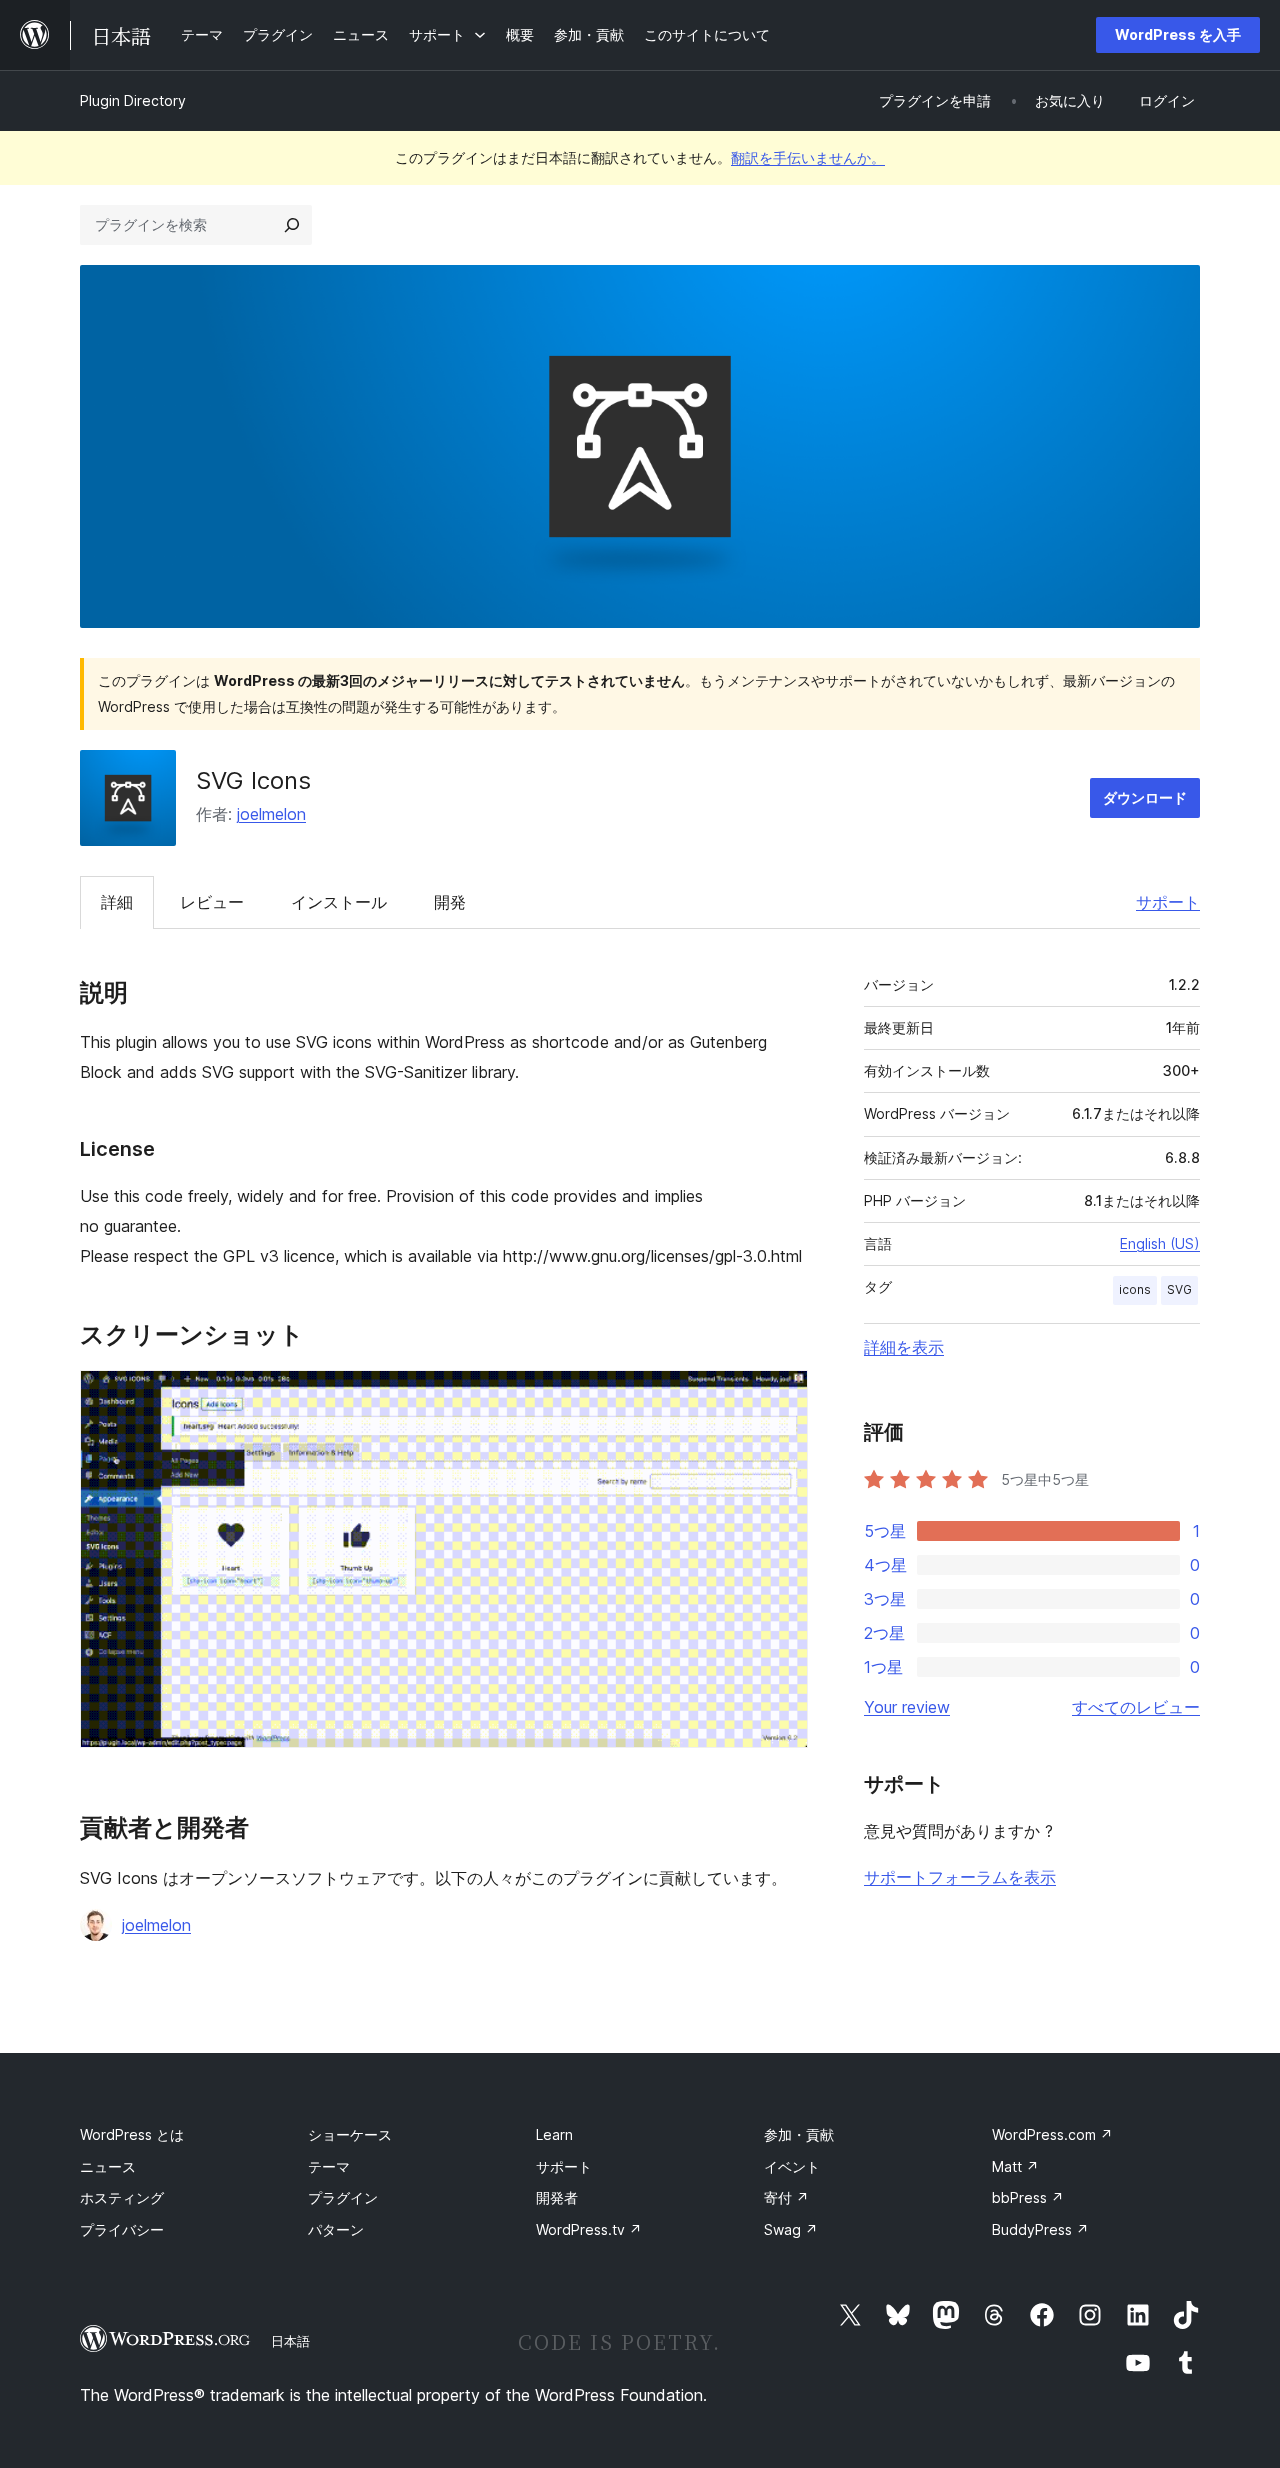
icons (1135, 1289)
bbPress (1028, 2197)
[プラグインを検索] (292, 225)
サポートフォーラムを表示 (960, 1877)
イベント (792, 2166)
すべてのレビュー (1136, 1707)
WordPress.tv (589, 2229)
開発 (450, 902)
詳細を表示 (904, 1347)
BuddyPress (1040, 2229)
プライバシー (122, 2229)
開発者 (557, 2197)
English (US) (1160, 1243)
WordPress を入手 (1178, 34)
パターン (336, 2229)
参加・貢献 (799, 2134)
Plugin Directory (133, 100)
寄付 (786, 2197)
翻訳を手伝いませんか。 (808, 157)
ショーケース (350, 2134)
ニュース (108, 2166)
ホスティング (122, 2197)
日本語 (290, 2341)
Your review (907, 1707)
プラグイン (343, 2197)
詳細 (117, 902)
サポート (1168, 902)
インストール (339, 902)
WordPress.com (1052, 2134)
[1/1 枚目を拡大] (781, 1397)
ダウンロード (1145, 797)
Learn (554, 2134)
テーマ (329, 2166)
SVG (1179, 1289)
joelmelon (271, 814)
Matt (1015, 2166)
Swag (791, 2229)
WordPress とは (132, 2134)
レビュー (212, 902)
